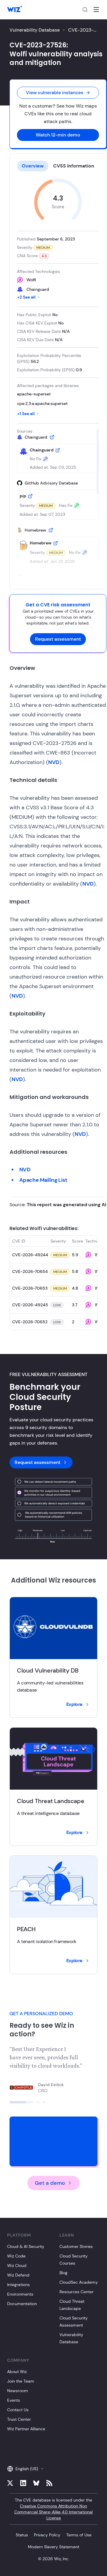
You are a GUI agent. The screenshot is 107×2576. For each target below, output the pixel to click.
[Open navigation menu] (96, 10)
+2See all (26, 297)
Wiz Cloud (17, 2266)
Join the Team (21, 2381)
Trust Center (19, 2419)
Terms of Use (79, 2535)
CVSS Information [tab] (74, 166)
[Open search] (85, 10)
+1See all (26, 414)
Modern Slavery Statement (54, 2547)
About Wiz (17, 2372)
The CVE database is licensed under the (53, 2509)
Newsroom (18, 2391)
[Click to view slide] (21, 2102)
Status (22, 2535)
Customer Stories (76, 2246)
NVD (54, 762)
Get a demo (50, 2183)
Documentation (22, 2304)
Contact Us (18, 2410)
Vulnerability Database (35, 30)
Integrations (18, 2285)
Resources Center (77, 2292)
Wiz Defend (18, 2275)
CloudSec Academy (79, 2282)
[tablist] (58, 166)
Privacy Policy (47, 2535)
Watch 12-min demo (58, 135)
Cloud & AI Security (26, 2246)
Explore (74, 1704)
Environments (20, 2294)
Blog (63, 2273)
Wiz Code (16, 2256)
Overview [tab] (33, 166)
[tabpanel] (58, 378)
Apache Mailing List (43, 1180)
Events (14, 2400)
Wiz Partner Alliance (26, 2429)
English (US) (27, 2469)
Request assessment (58, 639)
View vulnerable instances (55, 93)
